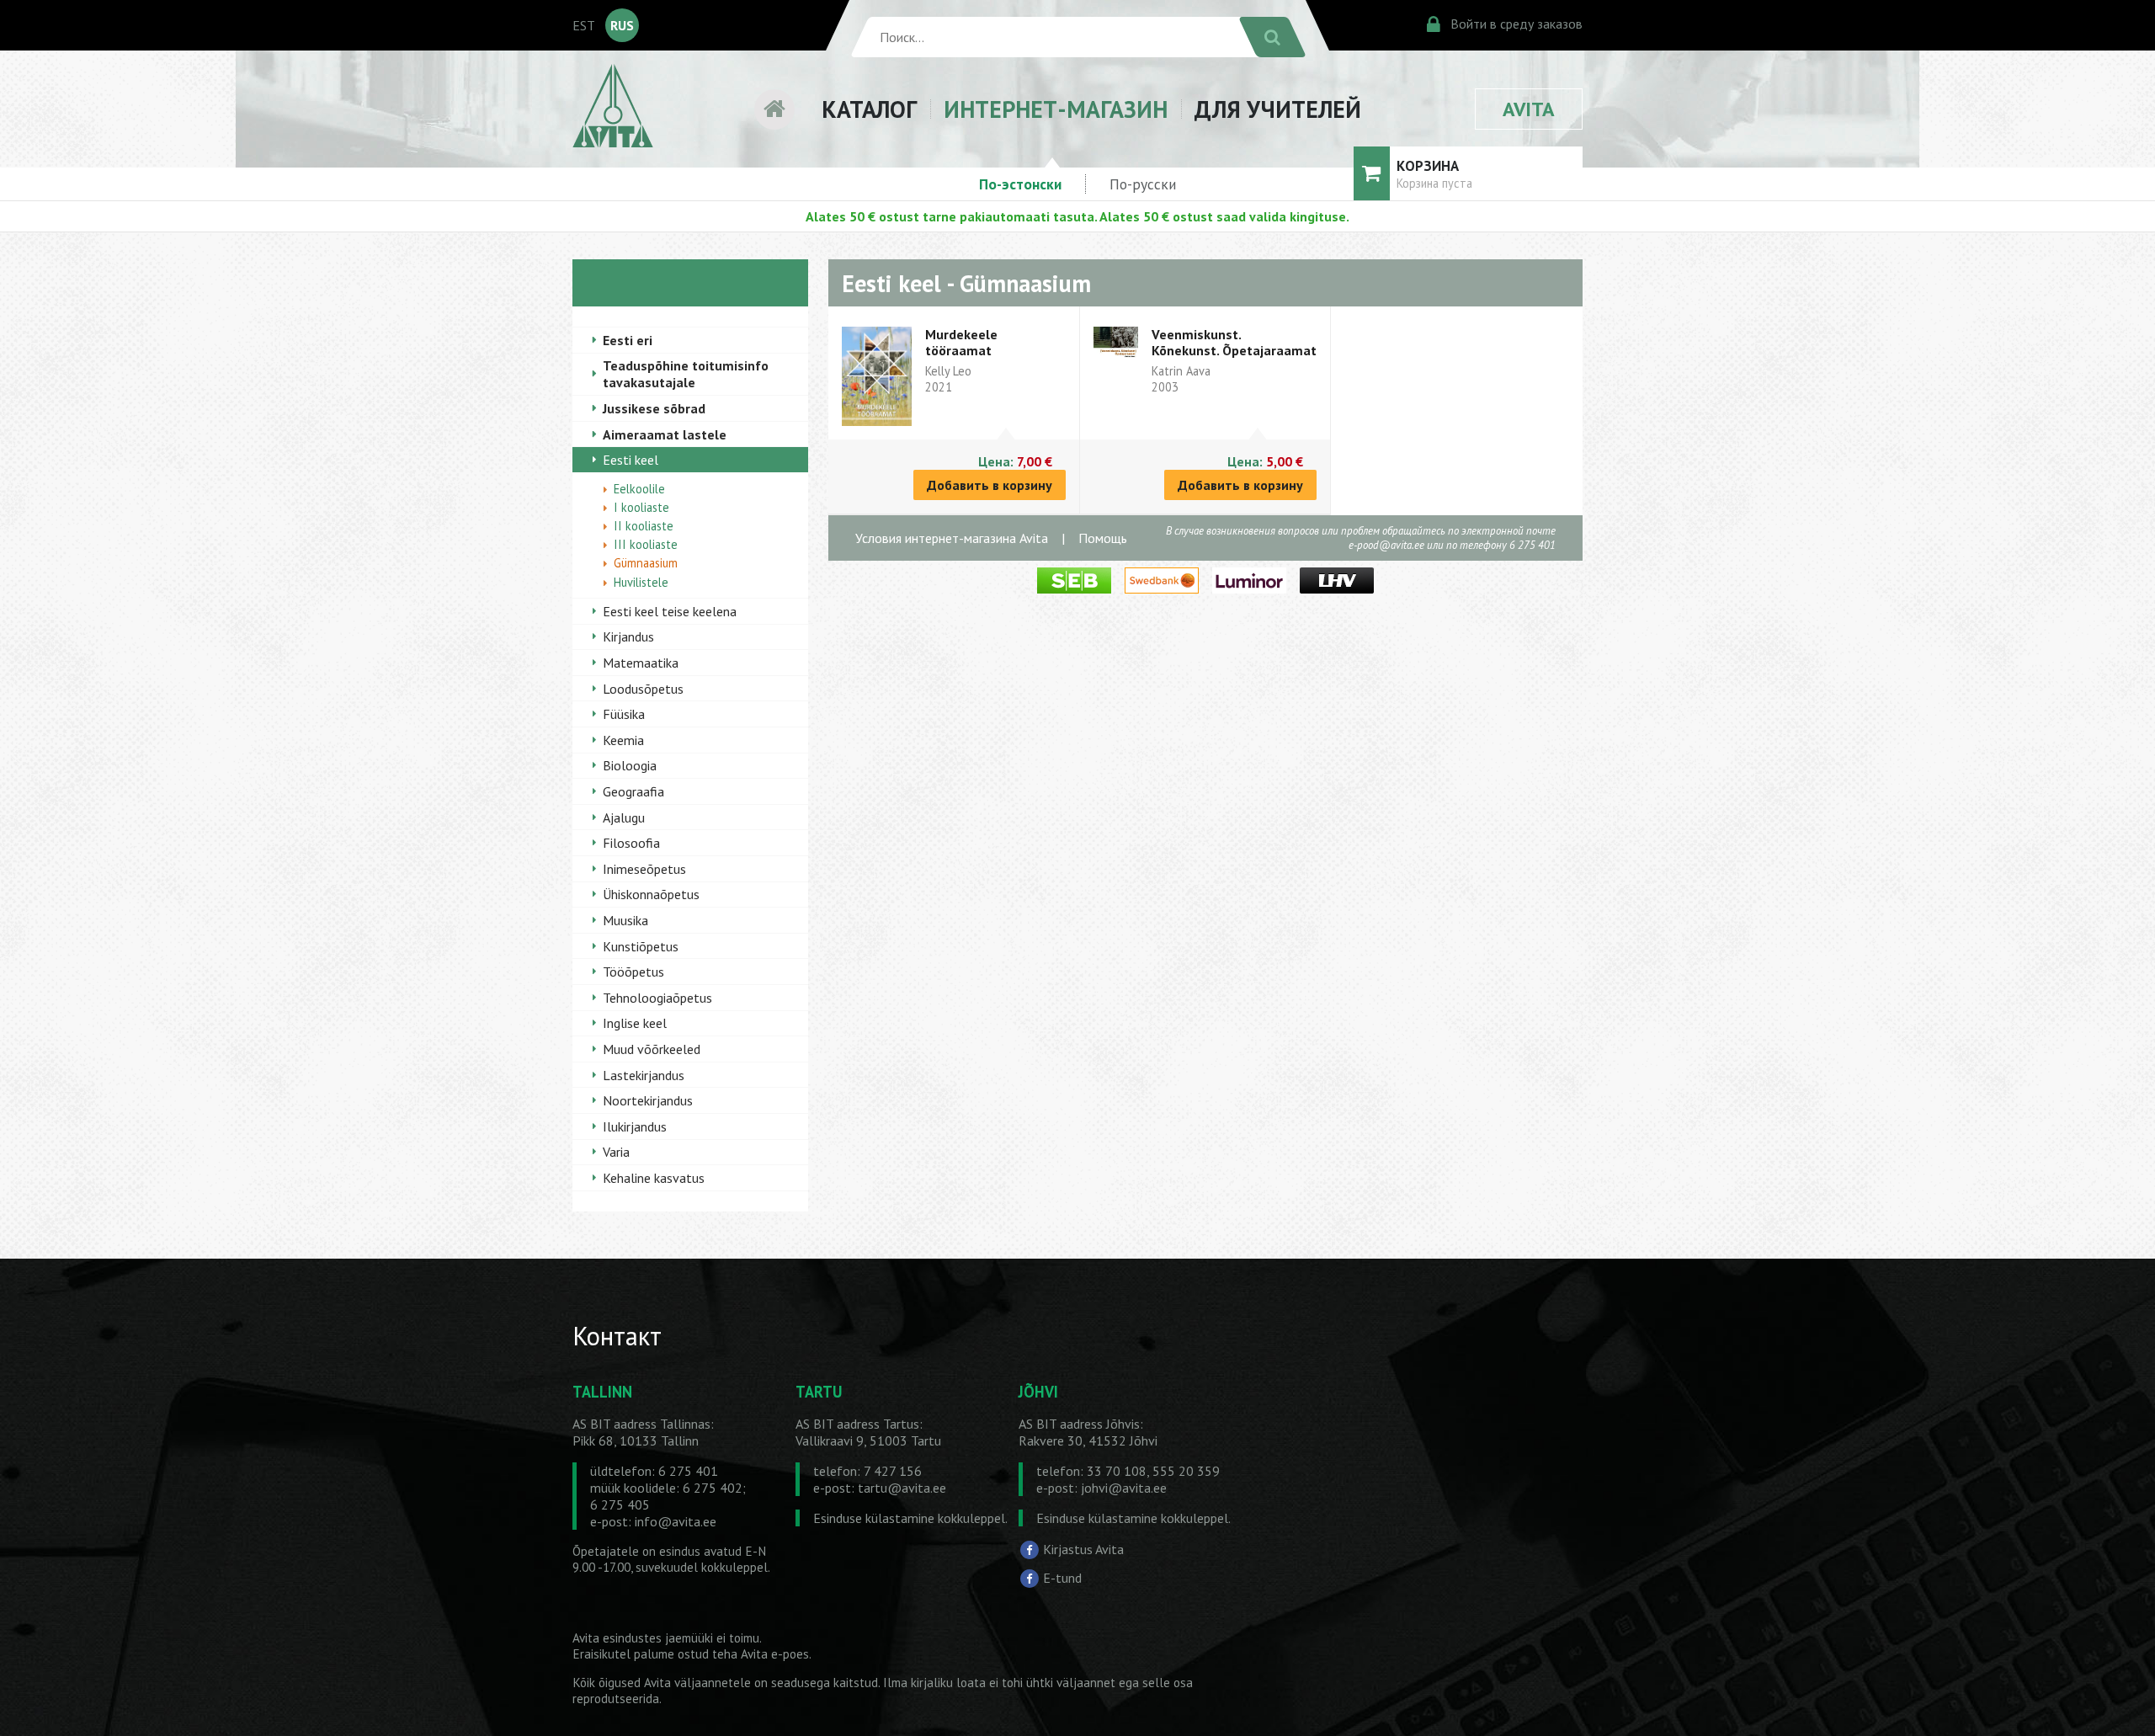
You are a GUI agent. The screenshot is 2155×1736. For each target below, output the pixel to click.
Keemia (623, 740)
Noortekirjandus (648, 1100)
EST (584, 25)
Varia (616, 1152)
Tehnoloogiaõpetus (657, 998)
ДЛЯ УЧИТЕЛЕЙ (1278, 109)
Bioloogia (630, 765)
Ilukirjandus (635, 1126)
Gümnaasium (646, 563)
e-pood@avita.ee (1386, 545)
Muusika (625, 920)
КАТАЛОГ (869, 109)
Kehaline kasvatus (654, 1178)
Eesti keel (631, 460)
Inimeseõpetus (644, 869)
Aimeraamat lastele (665, 434)
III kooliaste (646, 544)
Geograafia (633, 791)
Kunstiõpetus (641, 946)
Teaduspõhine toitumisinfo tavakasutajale (686, 374)
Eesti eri (628, 340)
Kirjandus (628, 636)
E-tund (1062, 1578)
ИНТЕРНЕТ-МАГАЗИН (1056, 109)
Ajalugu (624, 817)
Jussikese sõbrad (654, 408)
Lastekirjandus (644, 1075)
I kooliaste (641, 507)
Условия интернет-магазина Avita (952, 538)
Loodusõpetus (643, 689)
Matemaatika (641, 663)
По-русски (1143, 184)
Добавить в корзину (990, 485)
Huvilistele (641, 582)
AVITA (1529, 109)
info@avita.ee (676, 1521)
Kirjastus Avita (1083, 1549)
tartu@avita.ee (902, 1488)
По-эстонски (1020, 184)
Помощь (1103, 538)
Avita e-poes (775, 1654)
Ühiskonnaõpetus (651, 894)
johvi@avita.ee (1124, 1488)
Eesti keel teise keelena (670, 611)
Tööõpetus (633, 972)
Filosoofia (631, 843)
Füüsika (624, 714)
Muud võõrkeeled (652, 1049)
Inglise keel (635, 1023)
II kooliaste (644, 526)
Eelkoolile (639, 489)
